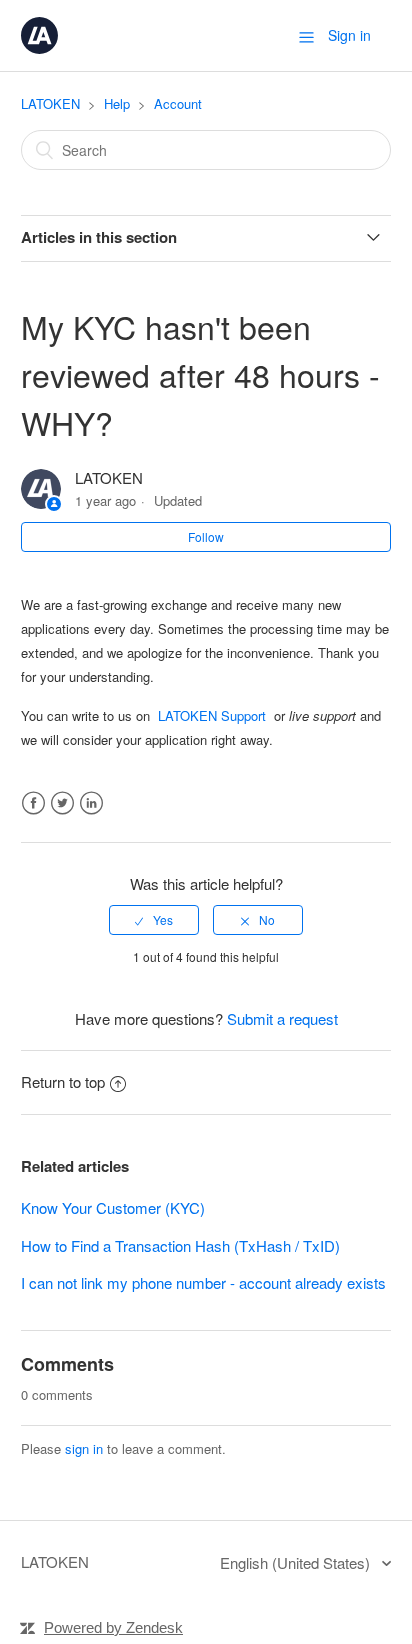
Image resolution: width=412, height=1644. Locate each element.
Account (178, 103)
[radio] (154, 920)
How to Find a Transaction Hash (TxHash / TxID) (180, 1245)
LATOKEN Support (216, 715)
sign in (84, 1448)
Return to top (63, 1081)
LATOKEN (50, 103)
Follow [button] (206, 536)
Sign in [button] (349, 35)
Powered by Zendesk (113, 1627)
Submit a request (282, 1018)
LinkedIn (91, 803)
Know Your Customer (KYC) (113, 1207)
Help (117, 103)
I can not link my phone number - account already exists (203, 1282)
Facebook (33, 803)
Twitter (62, 803)
